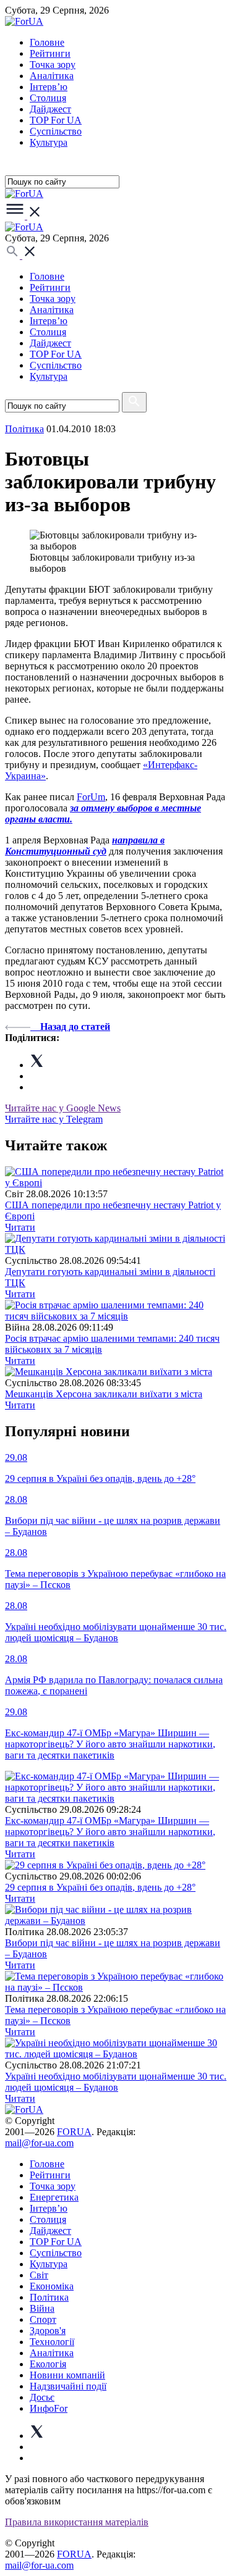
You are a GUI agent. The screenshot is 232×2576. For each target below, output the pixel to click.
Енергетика (54, 2197)
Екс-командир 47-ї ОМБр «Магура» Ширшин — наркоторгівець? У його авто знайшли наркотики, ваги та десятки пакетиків (110, 1832)
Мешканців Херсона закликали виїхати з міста (104, 1394)
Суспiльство (56, 131)
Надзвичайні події (68, 2386)
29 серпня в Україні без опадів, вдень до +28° (100, 1887)
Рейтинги (50, 53)
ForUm (91, 797)
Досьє (42, 2397)
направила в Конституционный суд (85, 846)
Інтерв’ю (49, 87)
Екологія (48, 2364)
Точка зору (53, 65)
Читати (20, 1227)
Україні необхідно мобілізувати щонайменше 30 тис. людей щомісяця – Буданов (116, 2082)
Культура (49, 142)
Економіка (52, 2286)
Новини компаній (67, 2375)
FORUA (74, 2132)
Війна (42, 2308)
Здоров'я (48, 2331)
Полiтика (24, 429)
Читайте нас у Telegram (54, 1119)
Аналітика (52, 76)
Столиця (48, 98)
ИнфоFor (49, 2408)
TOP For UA (56, 120)
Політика (49, 2297)
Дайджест (50, 109)
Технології (52, 2342)
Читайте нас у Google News (63, 1108)
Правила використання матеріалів (77, 2522)
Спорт (43, 2319)
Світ (39, 2275)
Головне (47, 42)
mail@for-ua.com (39, 2143)
